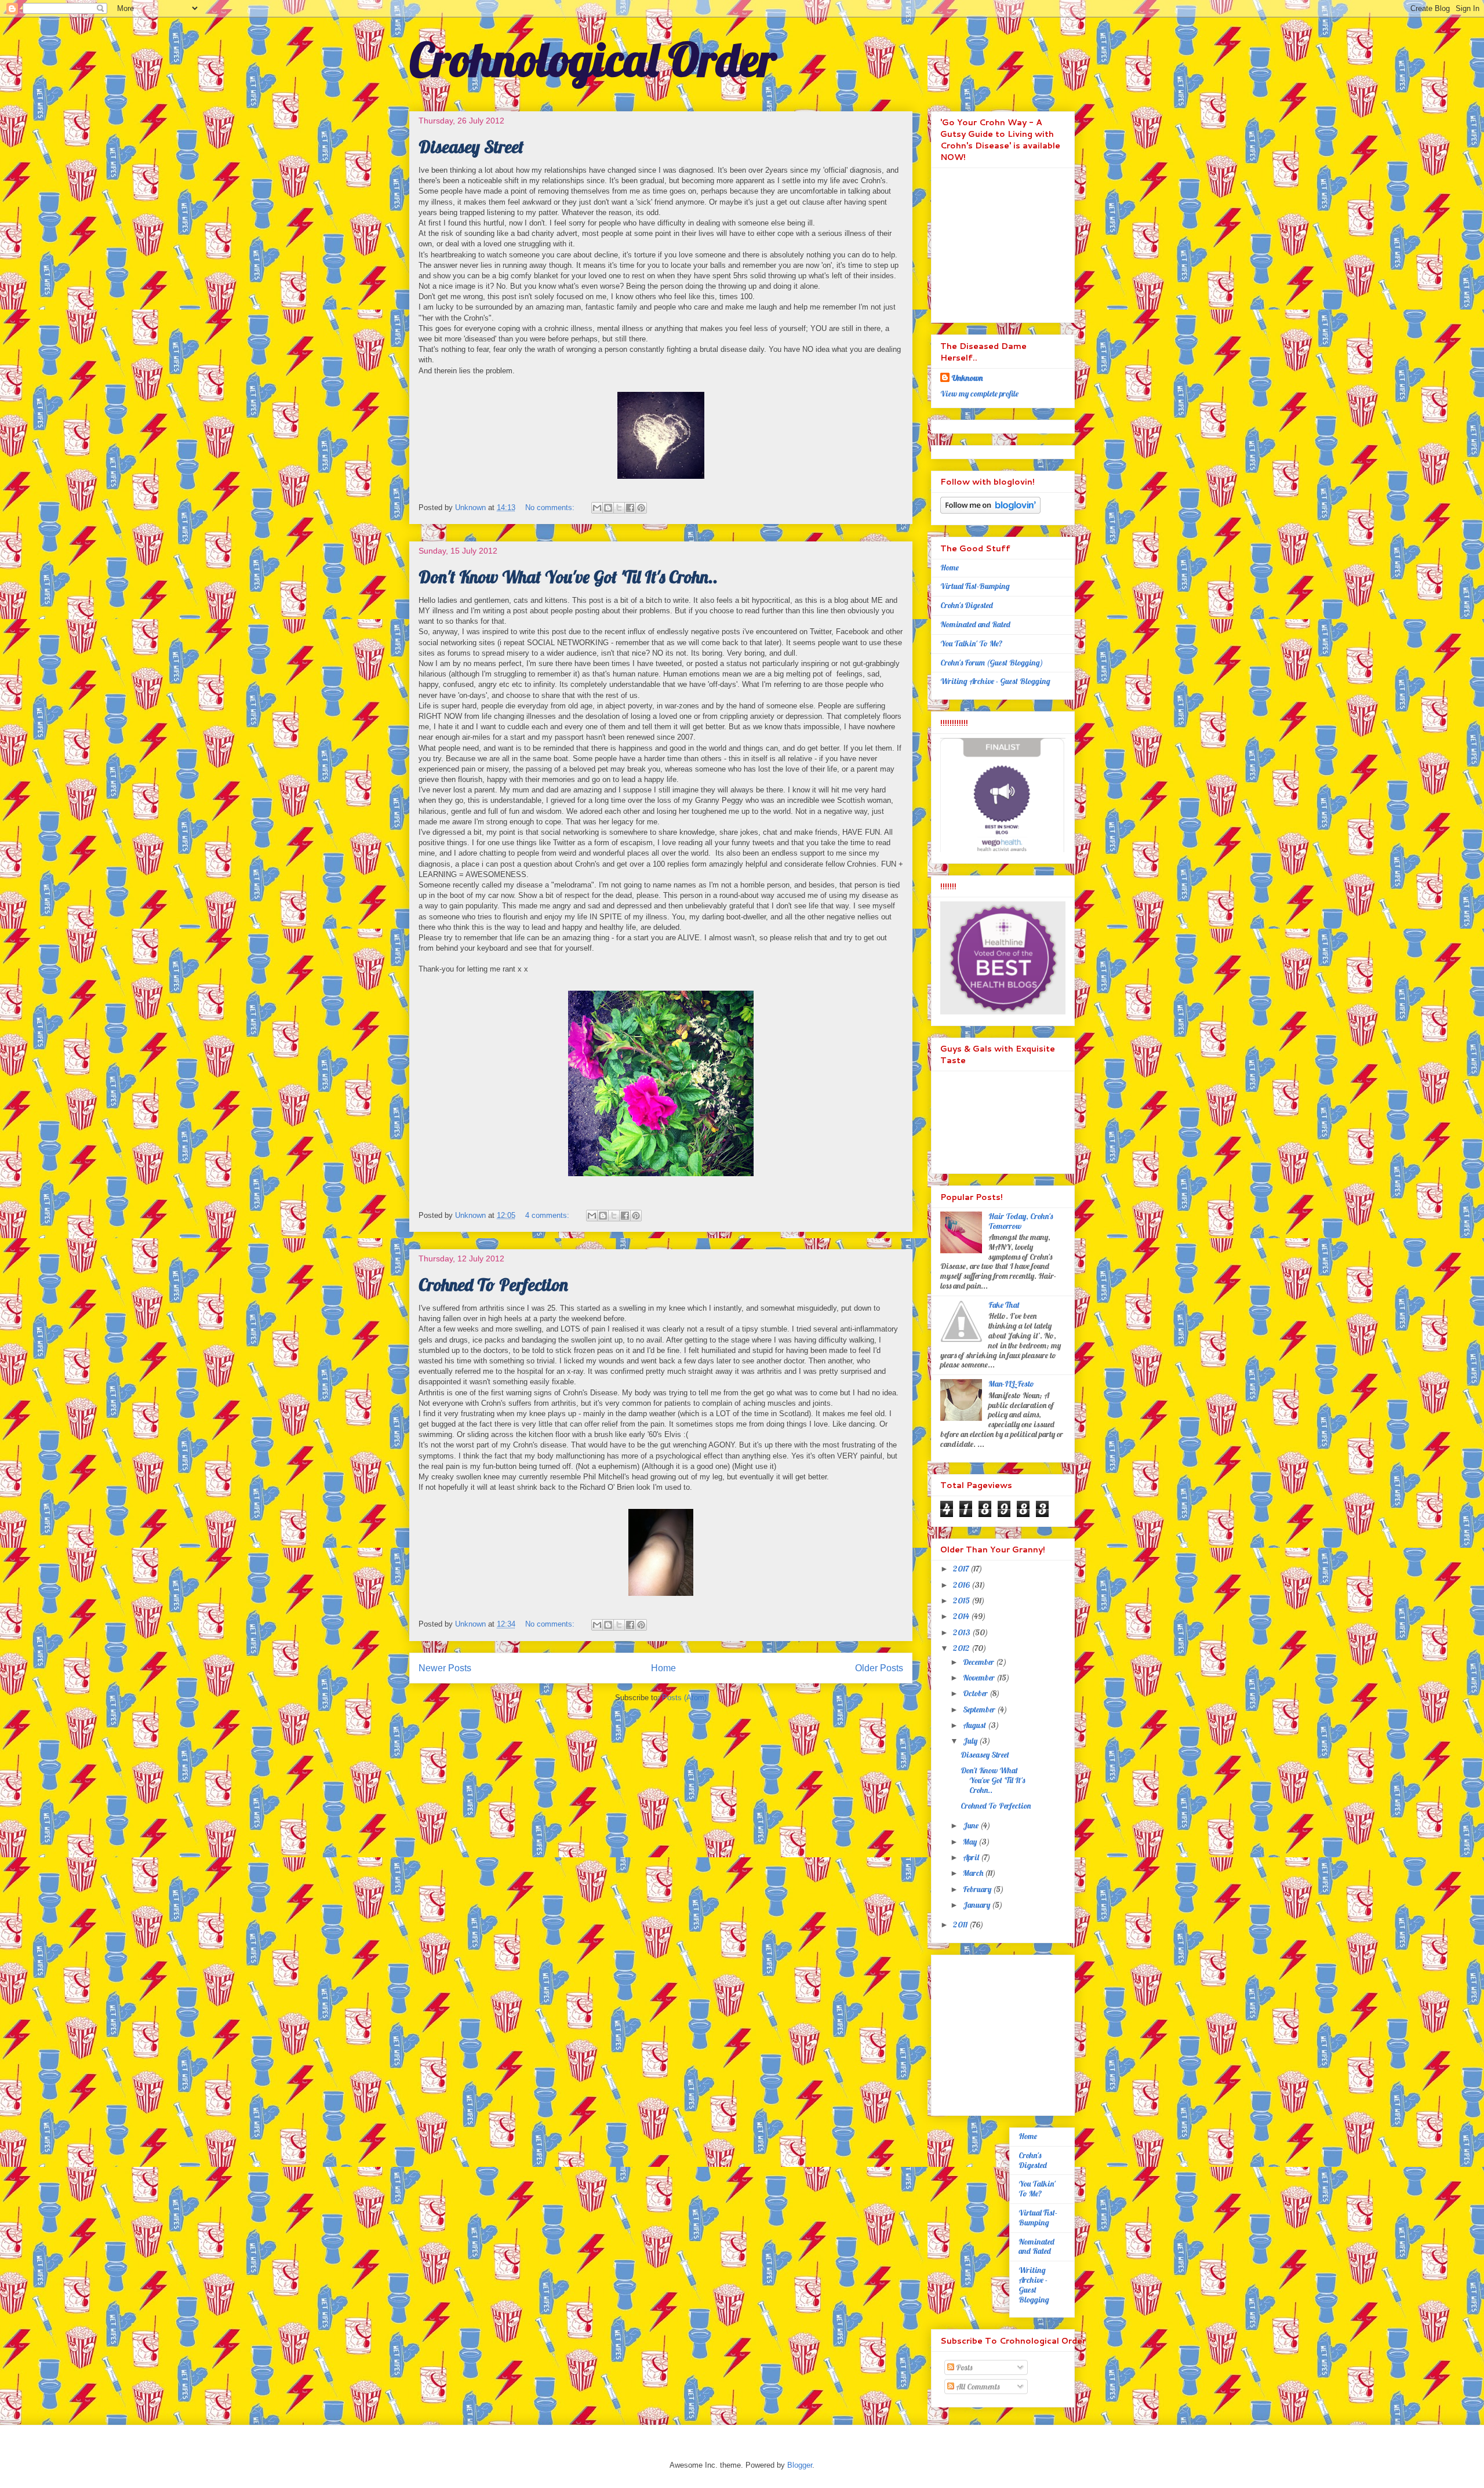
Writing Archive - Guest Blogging (995, 681)
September (980, 1709)
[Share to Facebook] (630, 508)
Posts (963, 2367)
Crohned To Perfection (493, 1285)
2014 (962, 1616)
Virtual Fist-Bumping (975, 586)
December (979, 1662)
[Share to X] (619, 508)
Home (663, 1668)
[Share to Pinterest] (641, 508)
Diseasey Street (471, 147)
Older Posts (879, 1668)
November (980, 1678)
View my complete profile (979, 394)
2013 (963, 1632)
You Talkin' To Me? (972, 643)
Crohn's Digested (967, 605)
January (977, 1905)
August (975, 1725)
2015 (962, 1601)
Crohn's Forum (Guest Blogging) (992, 663)
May (971, 1842)
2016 (962, 1585)
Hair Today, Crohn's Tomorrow (1021, 1221)
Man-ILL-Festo (1011, 1384)
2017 (962, 1569)
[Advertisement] (1013, 2032)
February (978, 1889)
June (972, 1825)
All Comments (977, 2387)
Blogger (800, 2465)
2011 (961, 1925)
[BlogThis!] (608, 508)
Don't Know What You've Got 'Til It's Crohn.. (568, 577)
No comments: (551, 508)
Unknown (967, 378)
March (974, 1873)
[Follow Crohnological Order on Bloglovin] (990, 511)
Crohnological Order (593, 59)
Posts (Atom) (684, 1698)
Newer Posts (445, 1668)
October (976, 1693)
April (972, 1857)
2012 (962, 1648)
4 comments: (548, 1215)
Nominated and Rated (975, 624)
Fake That (1005, 1305)
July (971, 1741)
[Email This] (597, 508)
